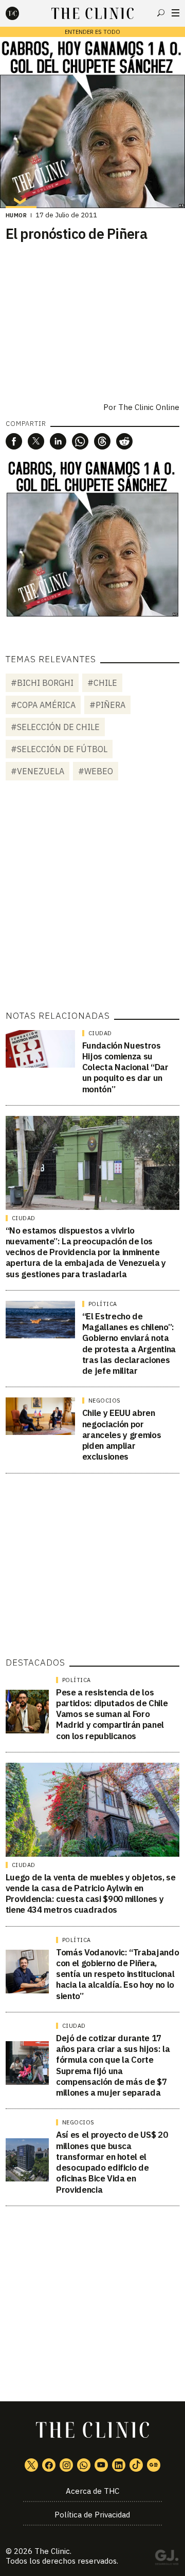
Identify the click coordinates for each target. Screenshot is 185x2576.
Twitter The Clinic (31, 2465)
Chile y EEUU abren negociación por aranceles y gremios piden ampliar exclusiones (122, 1435)
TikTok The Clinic (136, 2465)
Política (103, 1304)
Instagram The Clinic (66, 2465)
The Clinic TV (101, 2465)
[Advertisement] (92, 897)
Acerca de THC (92, 2491)
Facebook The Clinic (49, 2465)
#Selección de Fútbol (59, 749)
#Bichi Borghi (42, 683)
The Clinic (52, 2551)
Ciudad (100, 1033)
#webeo (96, 771)
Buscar (161, 13)
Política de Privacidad (92, 2515)
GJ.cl (166, 2559)
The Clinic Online (149, 407)
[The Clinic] (21, 13)
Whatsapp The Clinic (84, 2465)
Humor (16, 215)
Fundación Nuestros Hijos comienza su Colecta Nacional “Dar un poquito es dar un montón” (125, 1067)
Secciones (175, 13)
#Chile (102, 683)
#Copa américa (43, 705)
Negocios (105, 1401)
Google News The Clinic (154, 2465)
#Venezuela (38, 771)
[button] (14, 441)
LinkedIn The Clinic (119, 2465)
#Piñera (107, 705)
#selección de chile (55, 727)
